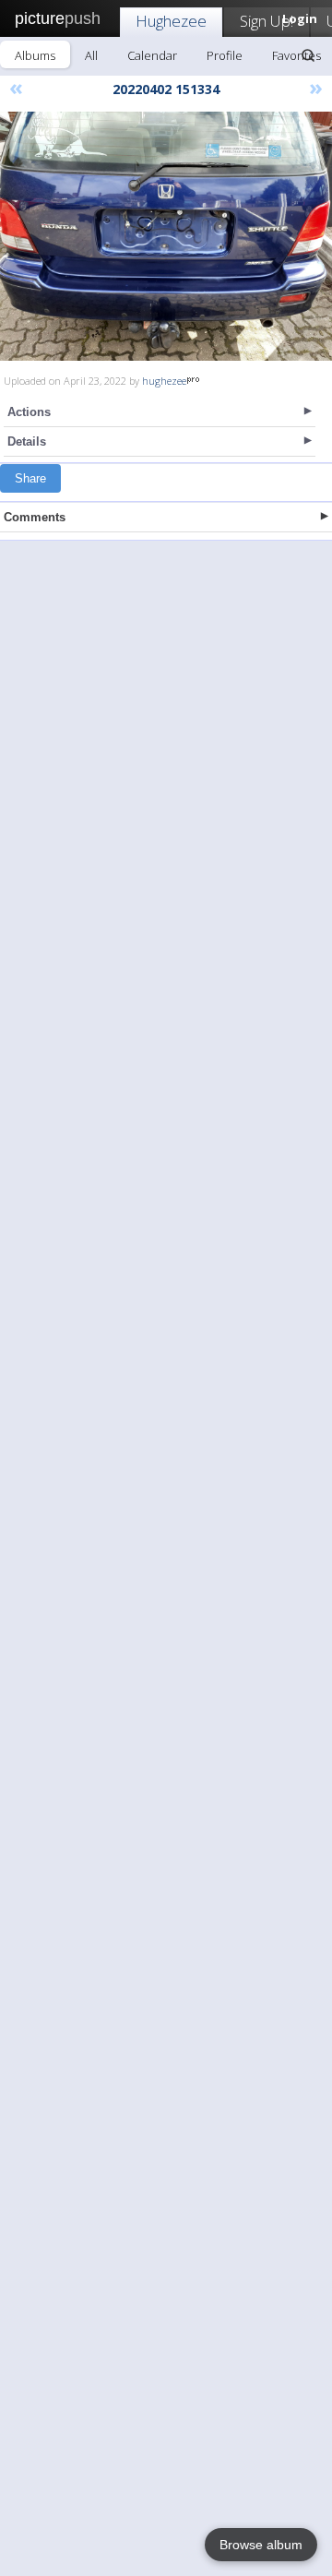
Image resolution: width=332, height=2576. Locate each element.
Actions (29, 412)
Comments (35, 517)
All (91, 55)
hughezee (164, 381)
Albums (35, 55)
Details (27, 441)
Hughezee (171, 21)
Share (30, 478)
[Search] (308, 55)
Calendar (152, 55)
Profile (225, 55)
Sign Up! (267, 21)
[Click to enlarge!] (166, 236)
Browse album (261, 2545)
